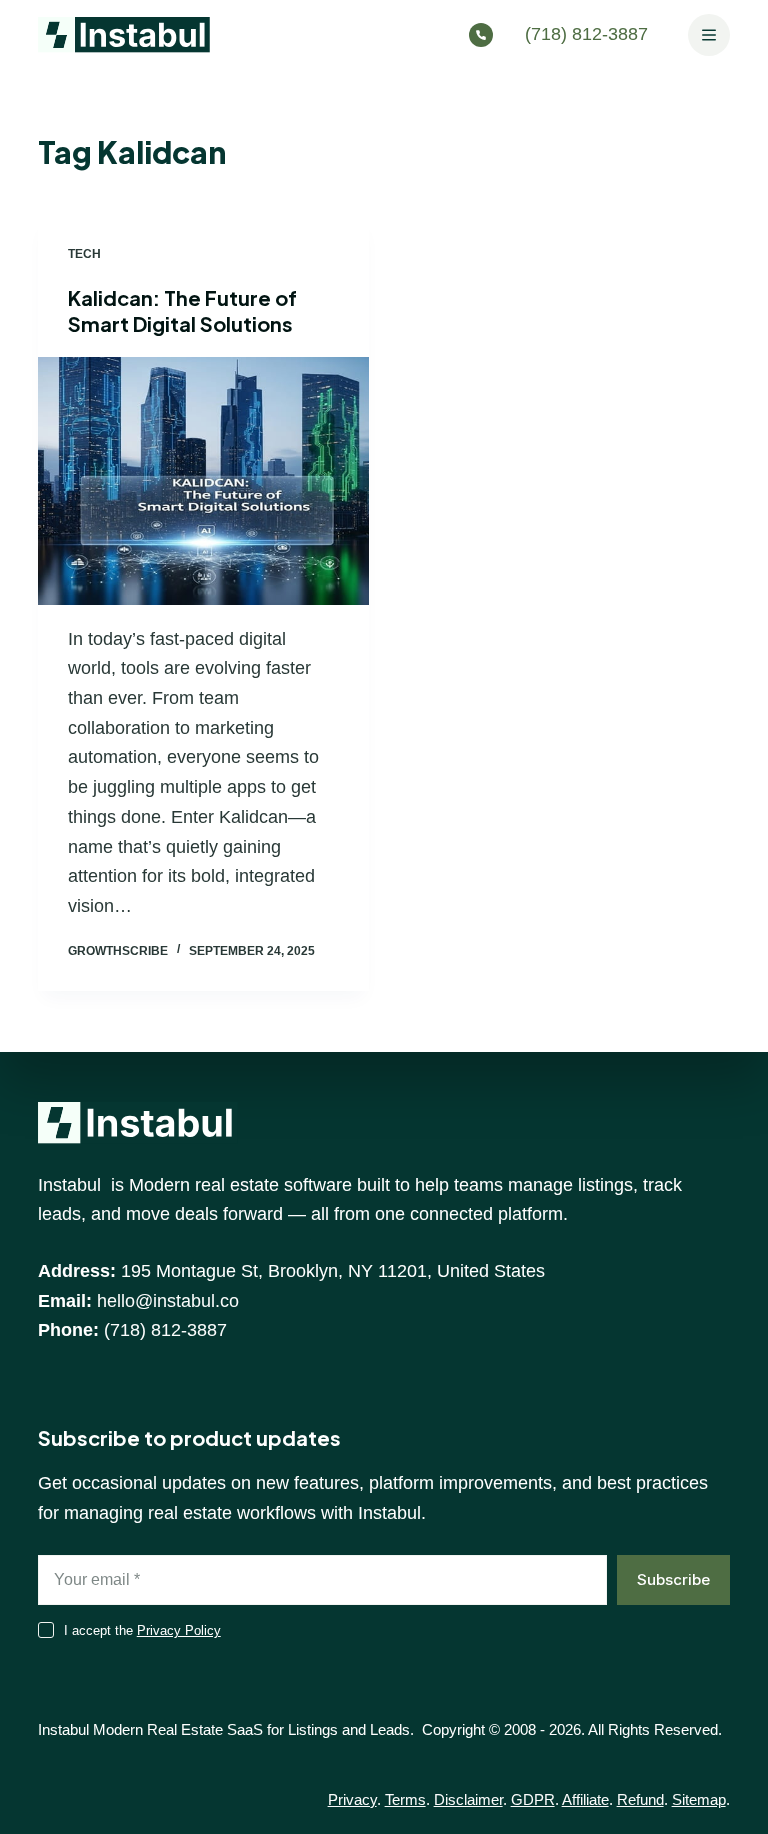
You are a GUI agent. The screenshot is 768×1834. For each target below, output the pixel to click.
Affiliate (585, 1799)
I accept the (142, 1630)
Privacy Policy (179, 1630)
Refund (640, 1799)
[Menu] (709, 35)
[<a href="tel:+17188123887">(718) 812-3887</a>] (486, 35)
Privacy (352, 1799)
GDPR (533, 1799)
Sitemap (699, 1799)
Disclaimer (468, 1799)
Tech (84, 254)
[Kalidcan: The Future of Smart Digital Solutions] (203, 481)
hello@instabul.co (168, 1301)
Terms (405, 1799)
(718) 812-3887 (586, 34)
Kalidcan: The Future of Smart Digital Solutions (182, 310)
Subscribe (673, 1579)
